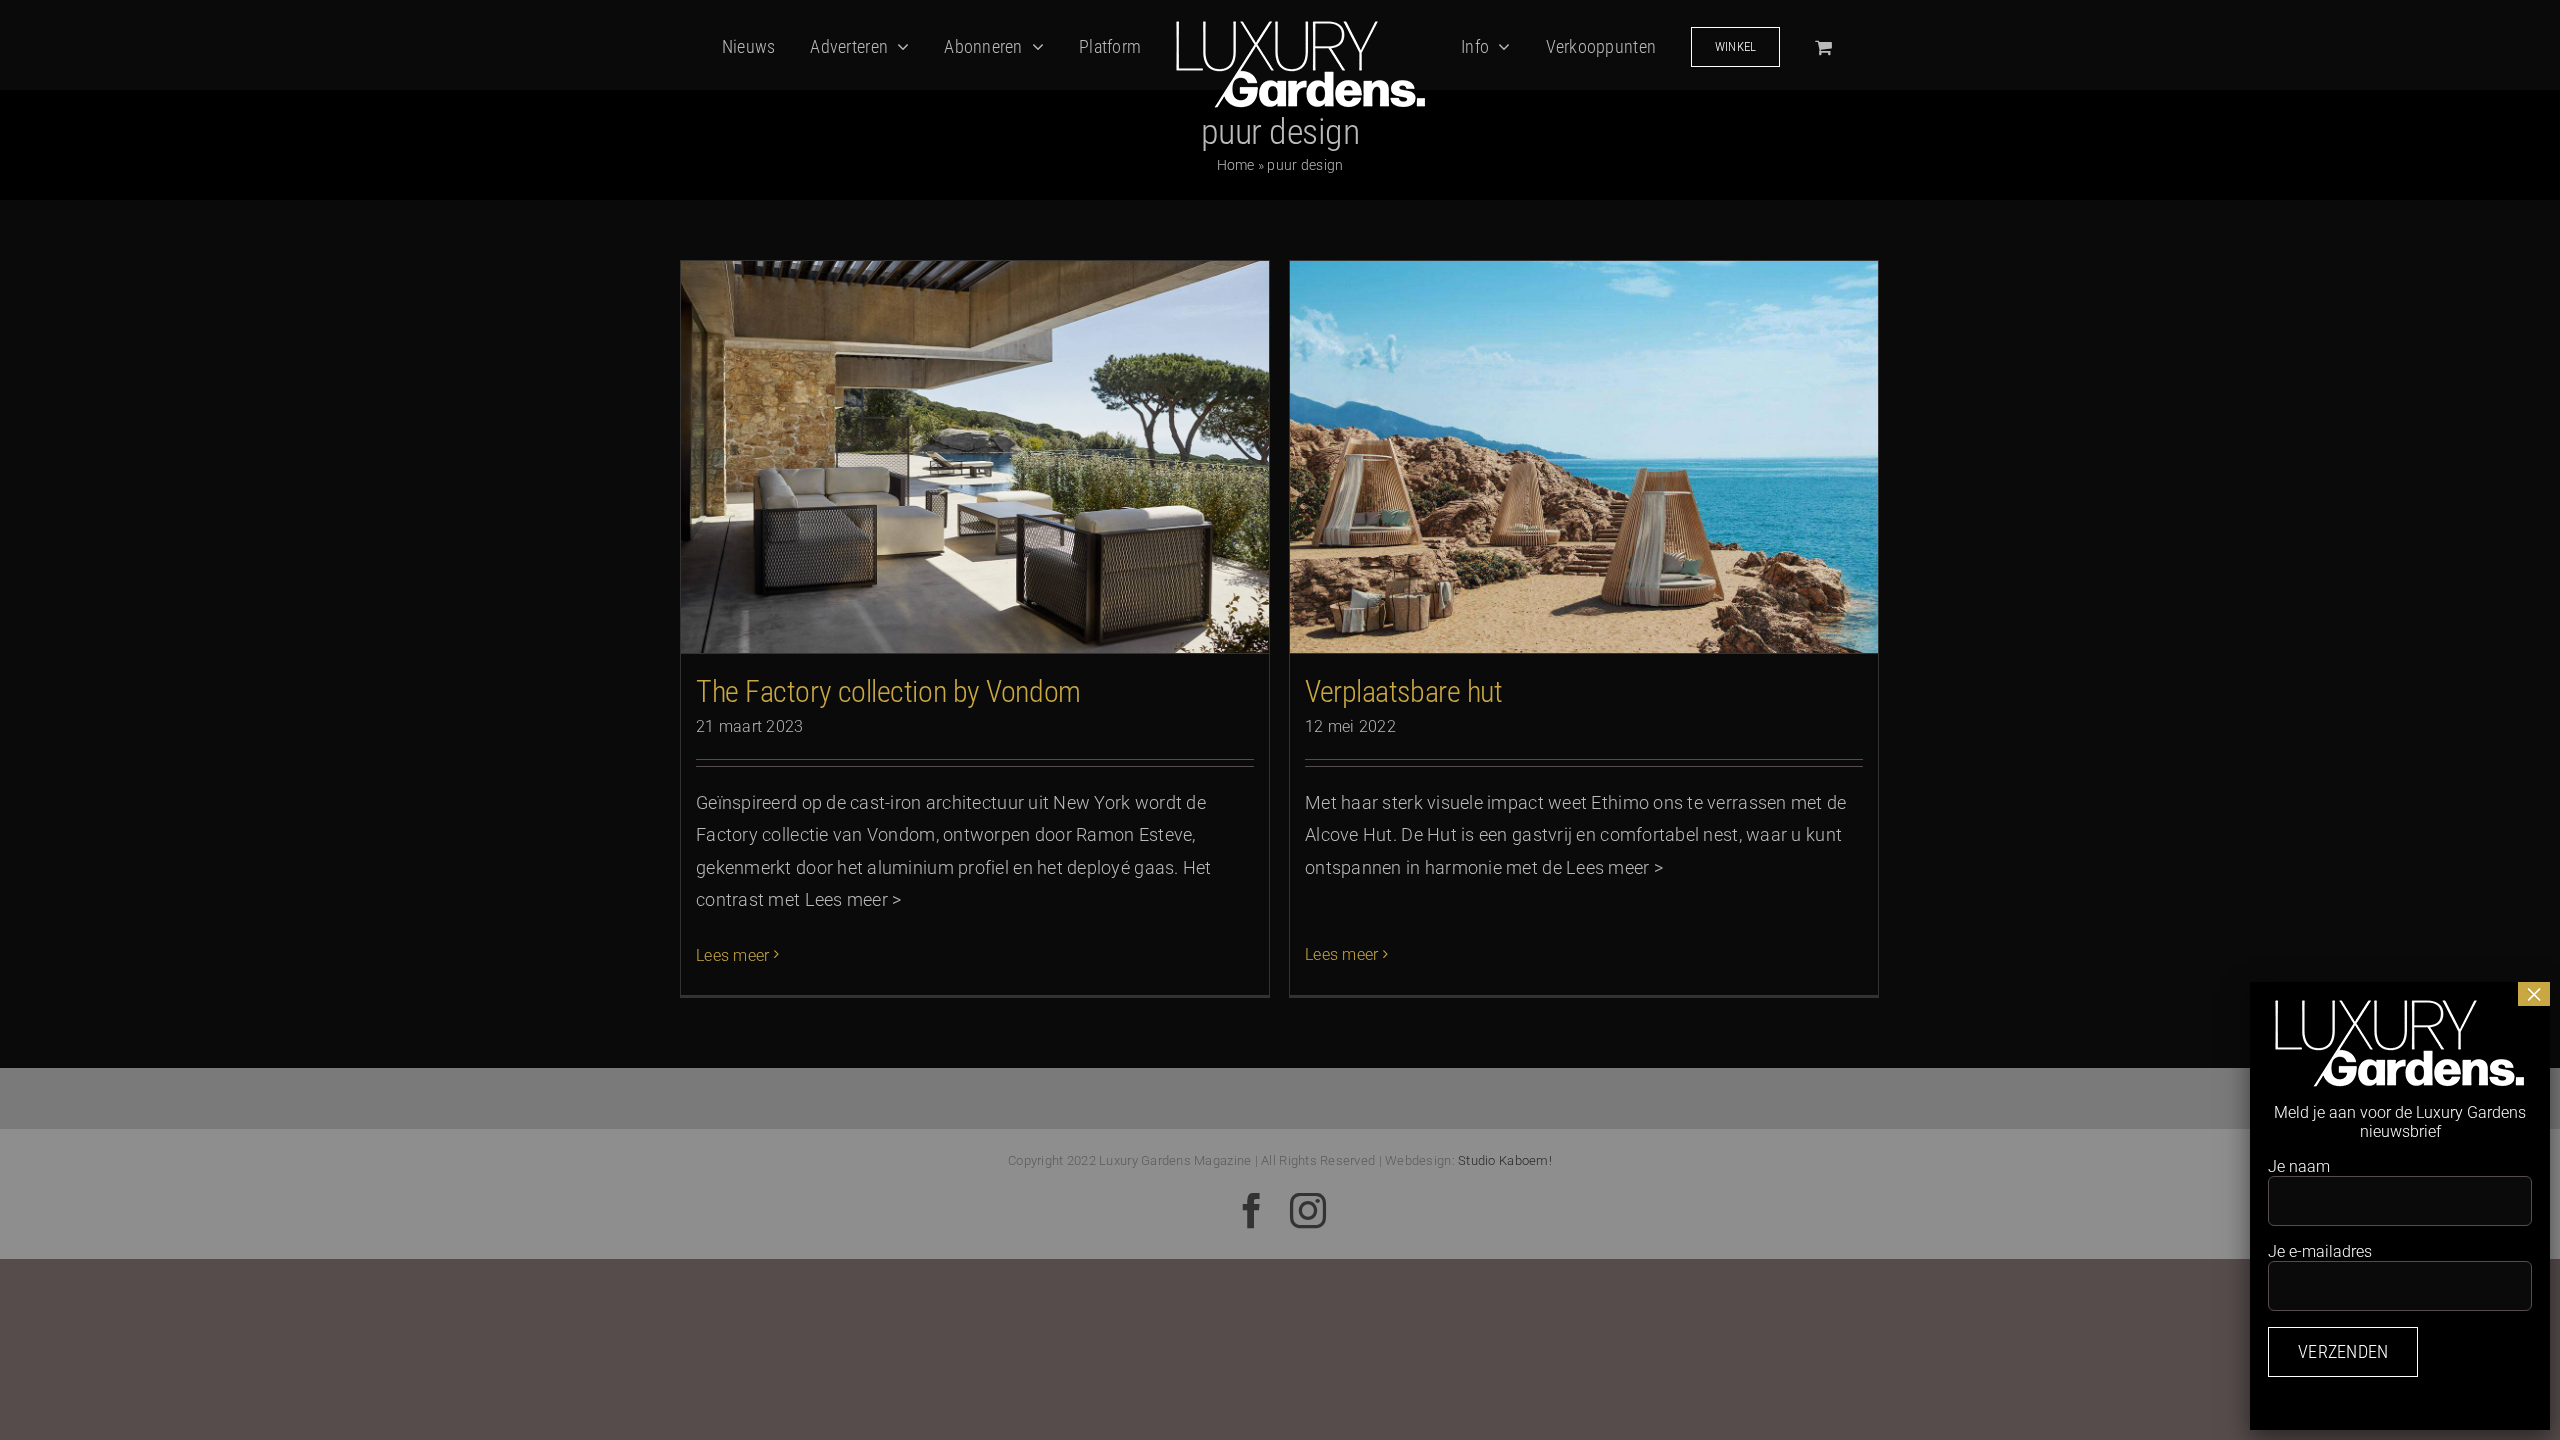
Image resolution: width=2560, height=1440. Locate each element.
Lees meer (732, 955)
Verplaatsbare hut (1403, 691)
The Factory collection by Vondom (888, 691)
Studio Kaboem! (1505, 1160)
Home (1236, 165)
